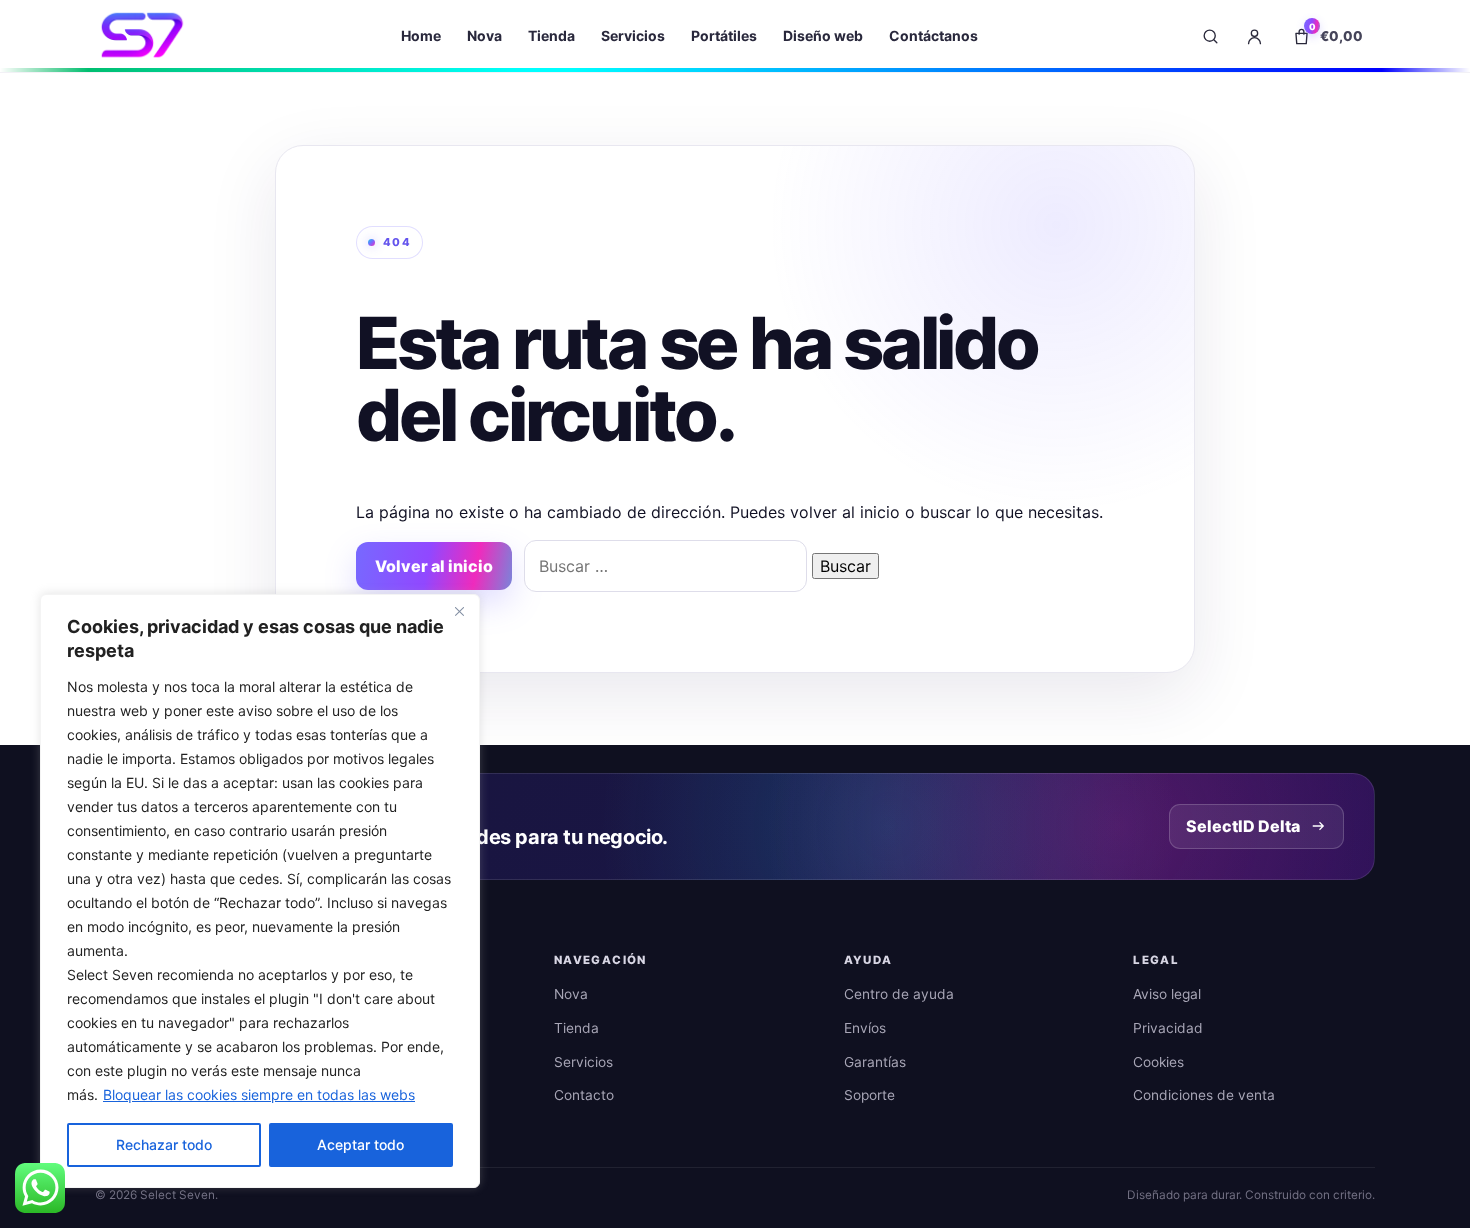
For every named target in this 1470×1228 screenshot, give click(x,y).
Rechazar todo (164, 1144)
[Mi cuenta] (1254, 36)
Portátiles (724, 35)
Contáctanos (933, 35)
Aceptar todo (360, 1144)
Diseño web (823, 35)
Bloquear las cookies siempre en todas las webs (259, 1094)
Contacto (584, 1095)
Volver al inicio (434, 566)
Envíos (865, 1028)
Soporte (869, 1095)
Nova (484, 35)
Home (421, 35)
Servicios (633, 35)
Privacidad (1168, 1028)
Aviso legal (1167, 994)
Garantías (875, 1062)
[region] (260, 891)
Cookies (1158, 1062)
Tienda (551, 35)
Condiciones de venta (1204, 1095)
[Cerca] (459, 611)
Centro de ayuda (899, 994)
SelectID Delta (1243, 826)
